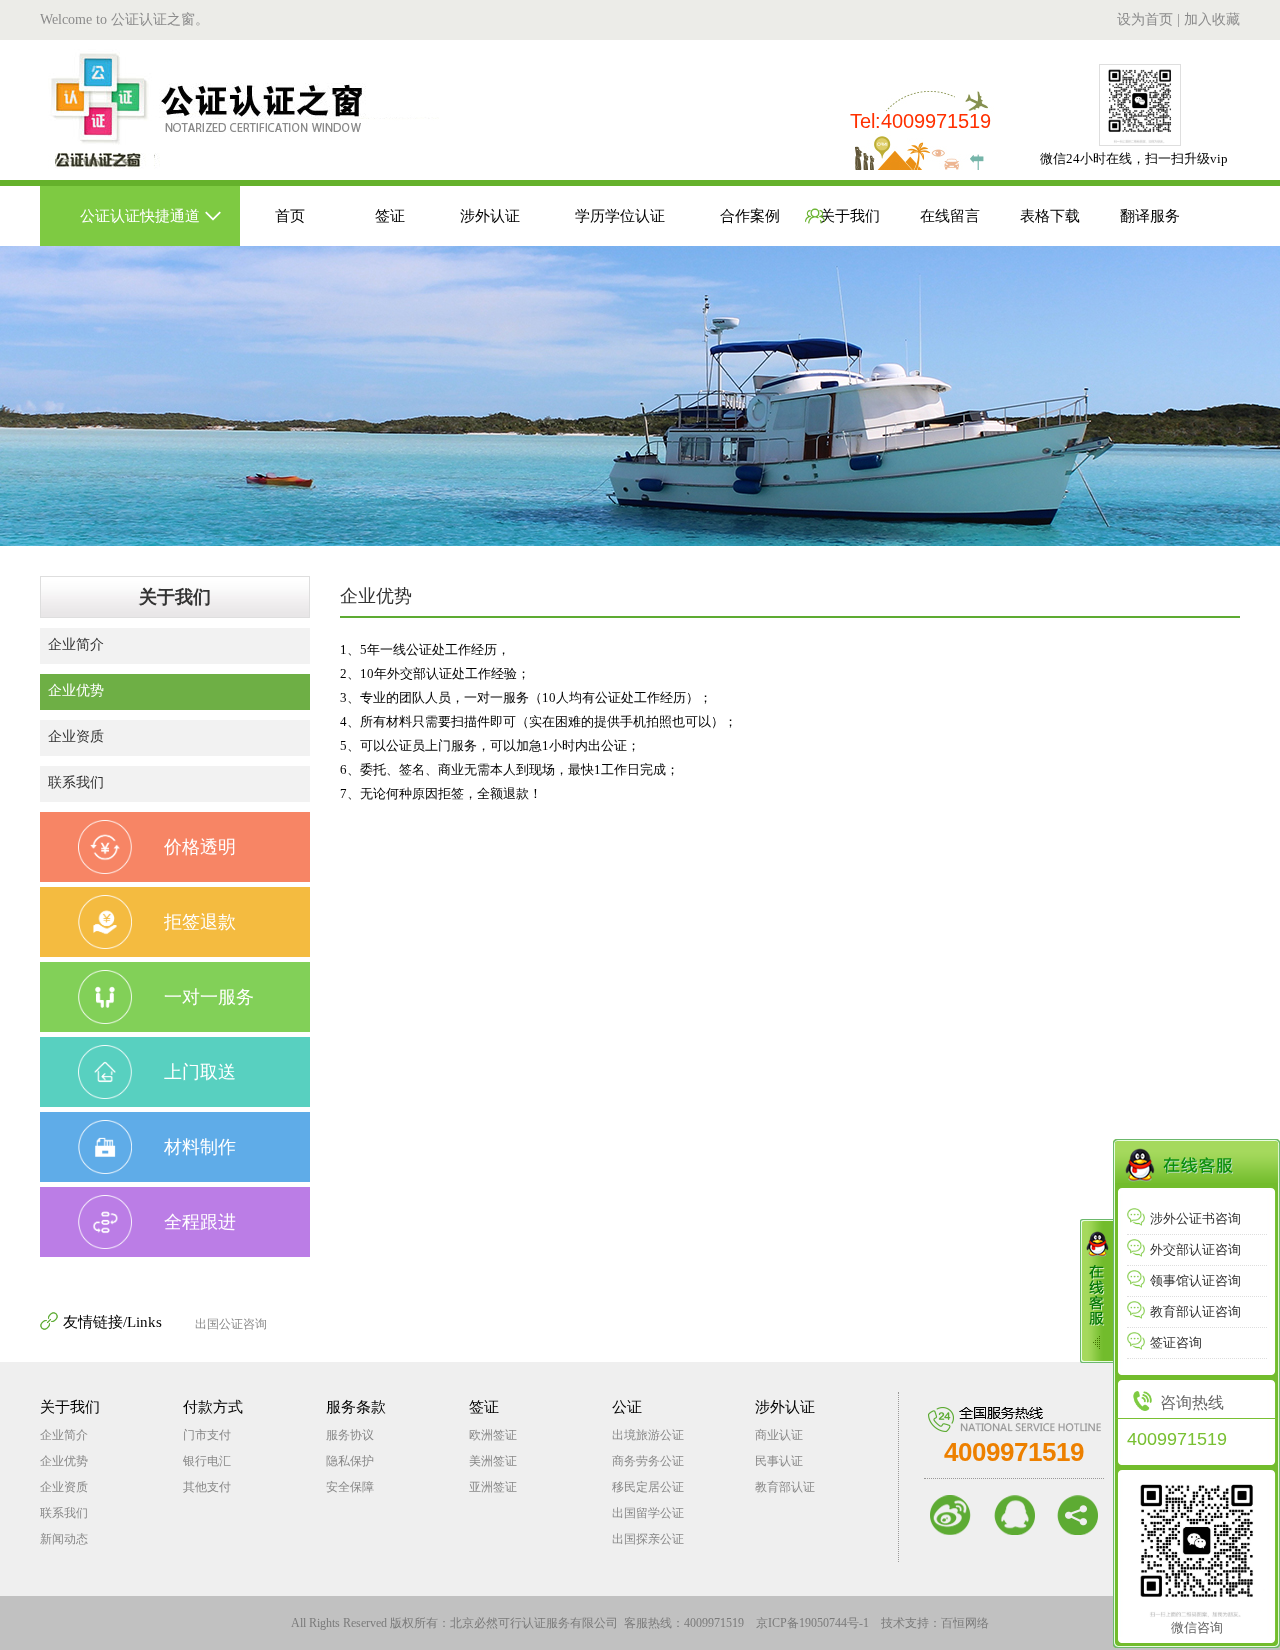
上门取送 (200, 1072)
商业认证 (779, 1435)
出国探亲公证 (648, 1539)
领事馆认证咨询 (1195, 1280)
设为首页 (1145, 19)
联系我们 (76, 782)
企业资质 (76, 736)
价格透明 (200, 847)
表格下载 (1050, 216)
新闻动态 (64, 1539)
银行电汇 (207, 1461)
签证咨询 (1176, 1342)
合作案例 (750, 216)
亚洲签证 (493, 1487)
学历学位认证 (620, 216)
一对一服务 (209, 997)
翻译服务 (1150, 216)
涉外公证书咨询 (1195, 1218)
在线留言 (950, 216)
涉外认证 (490, 216)
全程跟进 (200, 1222)
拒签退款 (200, 922)
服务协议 (350, 1435)
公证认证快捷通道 (140, 216)
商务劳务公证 (648, 1461)
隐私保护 (350, 1461)
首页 (290, 216)
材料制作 (200, 1147)
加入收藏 (1212, 19)
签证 (390, 216)
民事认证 (779, 1461)
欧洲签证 (493, 1435)
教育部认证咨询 (1195, 1311)
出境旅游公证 (648, 1435)
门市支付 (207, 1435)
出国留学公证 (648, 1513)
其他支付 (207, 1487)
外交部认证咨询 (1195, 1249)
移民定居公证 (648, 1487)
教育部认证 (785, 1487)
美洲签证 (493, 1461)
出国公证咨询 (231, 1324)
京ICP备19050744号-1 (812, 1623)
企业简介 (76, 644)
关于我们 (850, 216)
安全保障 (350, 1487)
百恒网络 (965, 1623)
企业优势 (76, 690)
